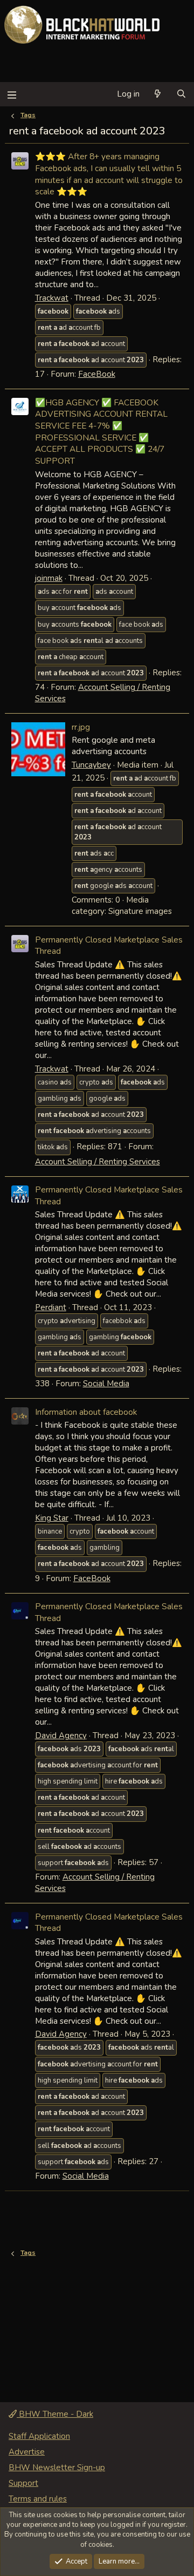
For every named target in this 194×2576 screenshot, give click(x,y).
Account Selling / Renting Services (98, 1162)
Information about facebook (86, 1412)
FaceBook (97, 374)
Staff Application (39, 2436)
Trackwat (52, 298)
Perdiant (51, 1307)
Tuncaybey (91, 765)
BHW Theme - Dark (55, 2414)
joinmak (49, 578)
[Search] (181, 94)
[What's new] (158, 94)
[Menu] (12, 94)
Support (23, 2483)
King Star (52, 1518)
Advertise (27, 2452)
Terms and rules (38, 2499)
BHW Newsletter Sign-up (57, 2467)
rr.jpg (81, 727)
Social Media (106, 1384)
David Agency (61, 1736)
